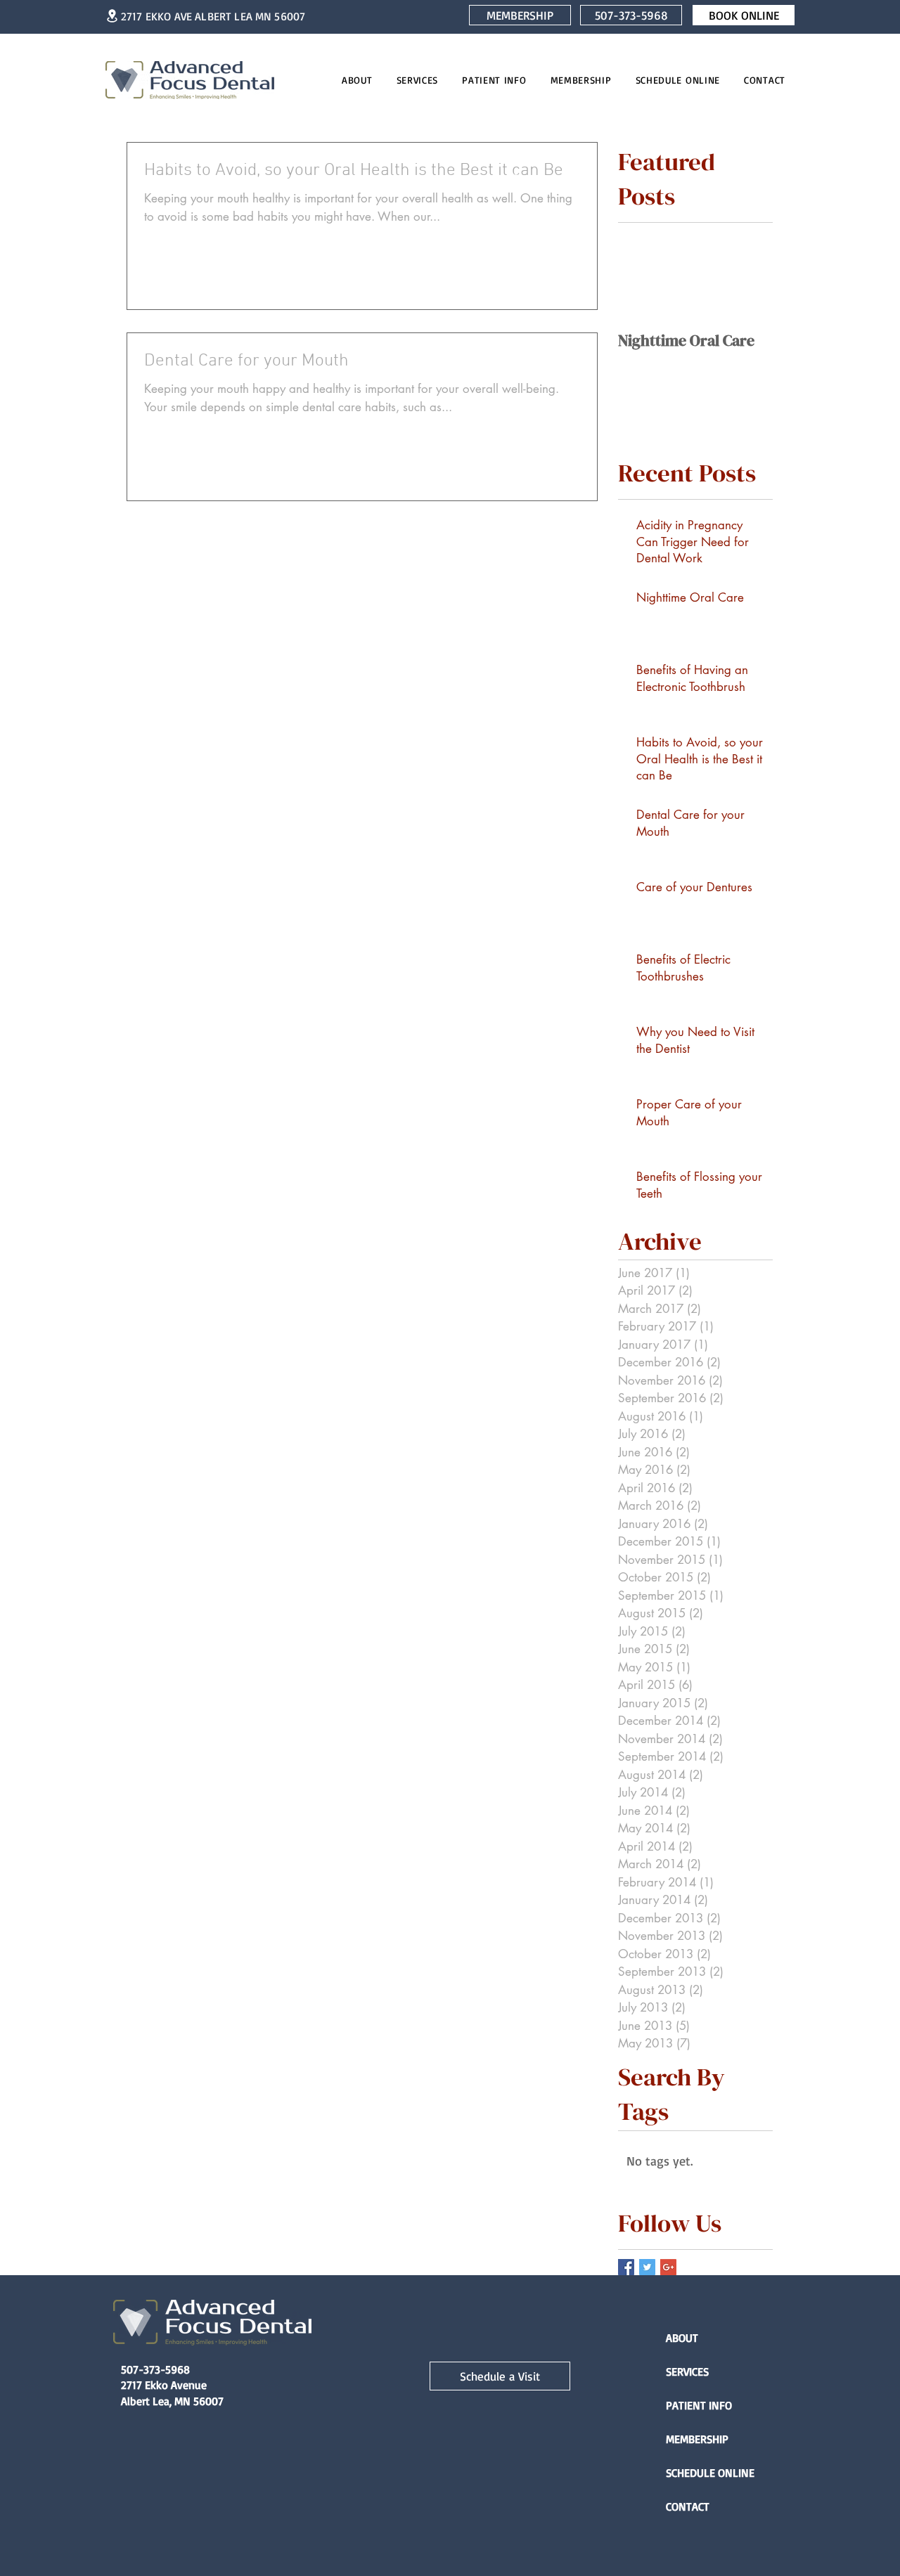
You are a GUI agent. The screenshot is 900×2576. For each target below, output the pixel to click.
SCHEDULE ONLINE (710, 2473)
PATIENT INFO (699, 2405)
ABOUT (682, 2338)
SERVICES (687, 2371)
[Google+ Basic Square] (668, 2267)
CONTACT (688, 2506)
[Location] (112, 16)
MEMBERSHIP (697, 2439)
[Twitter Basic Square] (647, 2267)
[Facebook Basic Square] (626, 2267)
